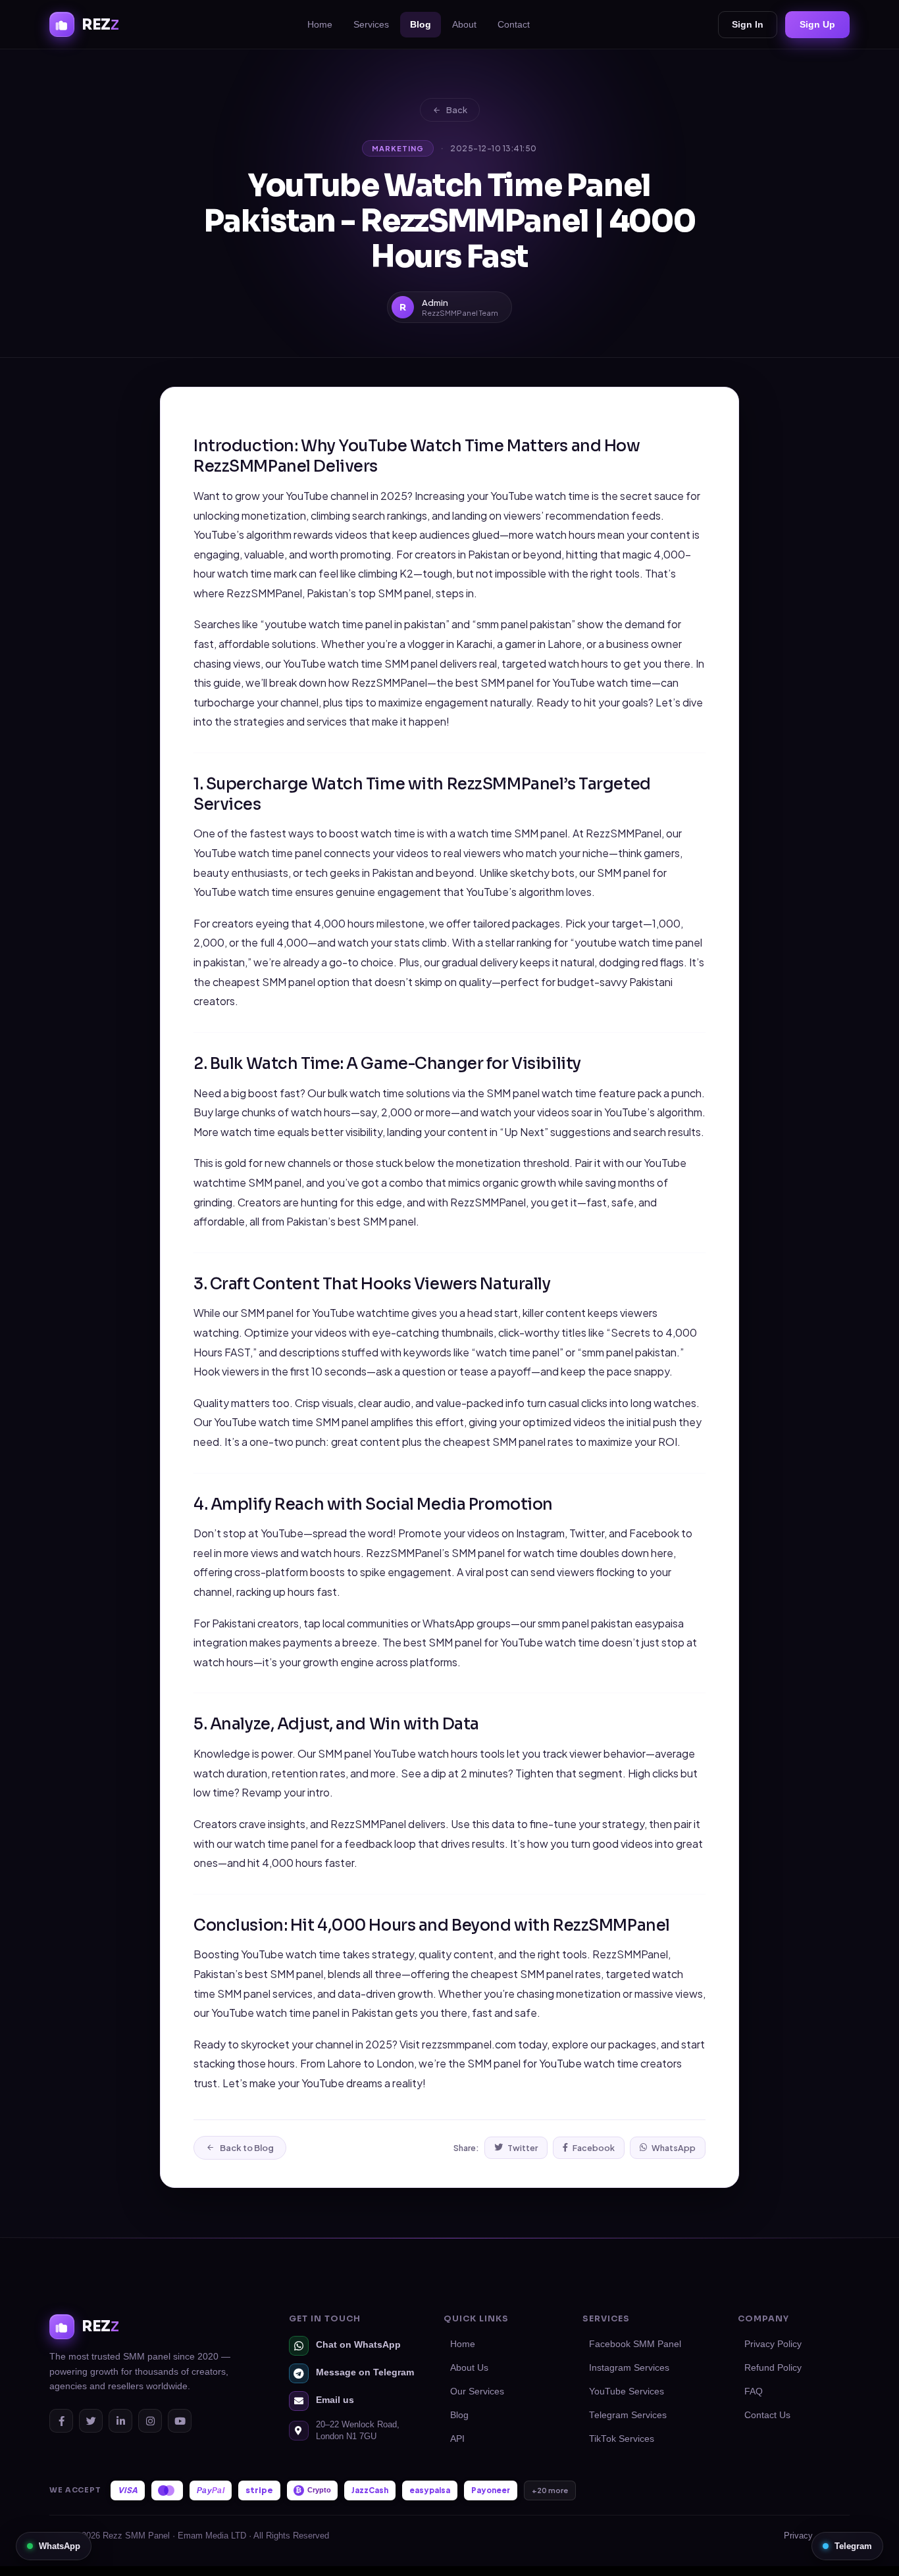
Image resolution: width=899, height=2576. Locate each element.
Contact (514, 24)
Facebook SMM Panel (635, 2344)
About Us (469, 2368)
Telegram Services (628, 2415)
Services (371, 24)
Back (457, 110)
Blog (421, 24)
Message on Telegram (365, 2372)
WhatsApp (674, 2148)
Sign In (748, 24)
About (464, 24)
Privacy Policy (773, 2344)
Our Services (477, 2391)
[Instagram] (150, 2421)
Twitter (523, 2148)
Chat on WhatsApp (358, 2345)
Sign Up (817, 24)
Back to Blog (247, 2148)
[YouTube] (180, 2421)
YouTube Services (627, 2391)
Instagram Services (629, 2368)
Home (320, 24)
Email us (335, 2400)
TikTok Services (622, 2439)
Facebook (594, 2148)
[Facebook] (61, 2421)
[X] (91, 2421)
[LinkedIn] (120, 2421)
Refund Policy (773, 2368)
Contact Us (767, 2415)
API (457, 2439)
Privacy (798, 2536)
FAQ (754, 2391)
